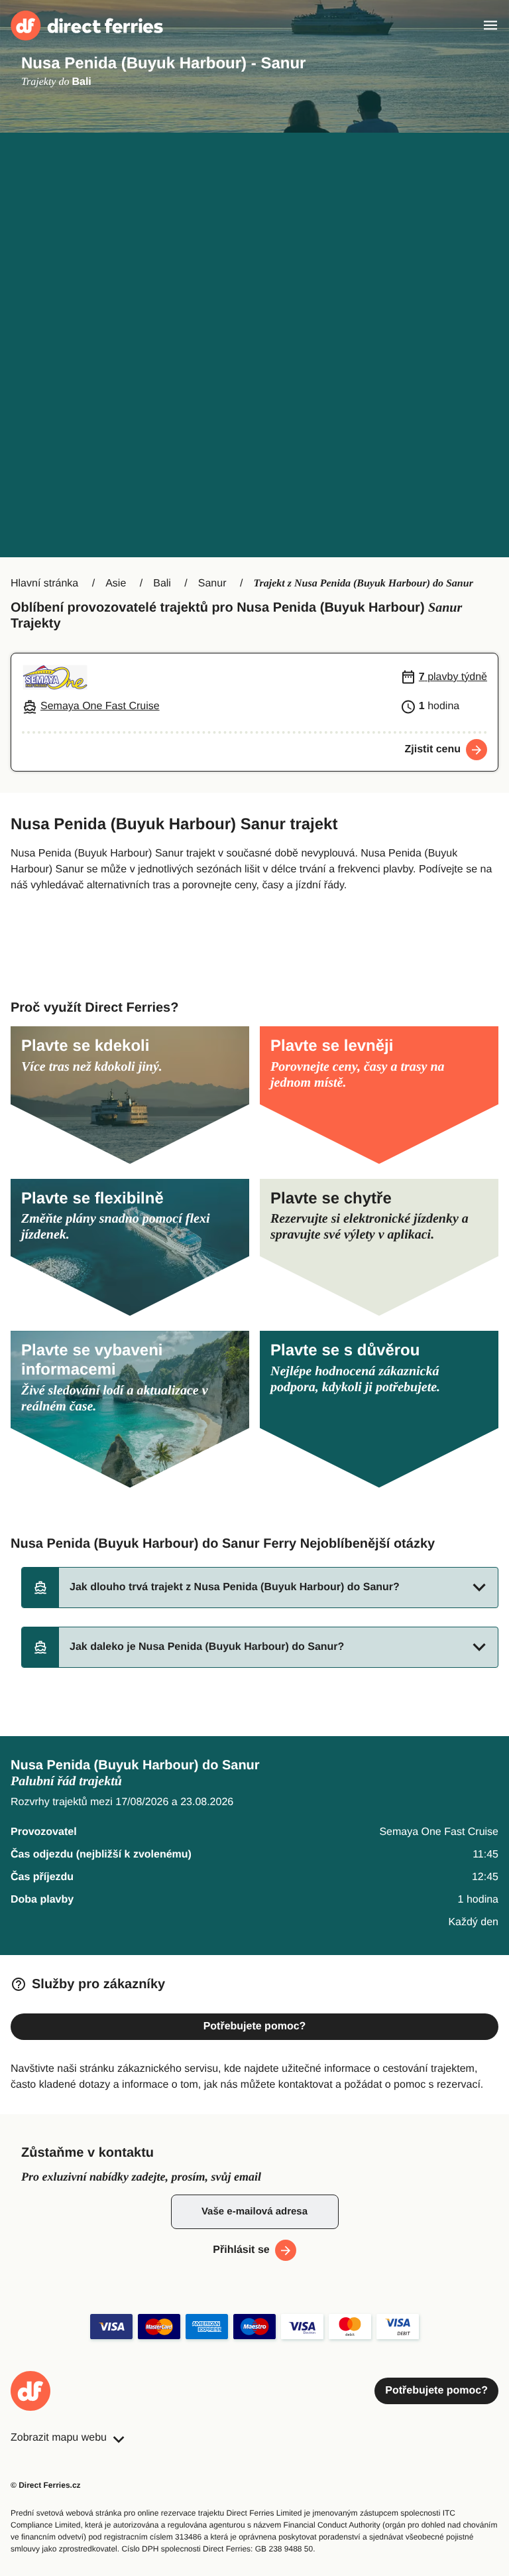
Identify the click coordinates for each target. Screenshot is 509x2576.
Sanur (212, 583)
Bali (162, 583)
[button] (260, 1588)
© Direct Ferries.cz (46, 2485)
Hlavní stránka (44, 583)
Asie (116, 583)
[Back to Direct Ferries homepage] (87, 26)
